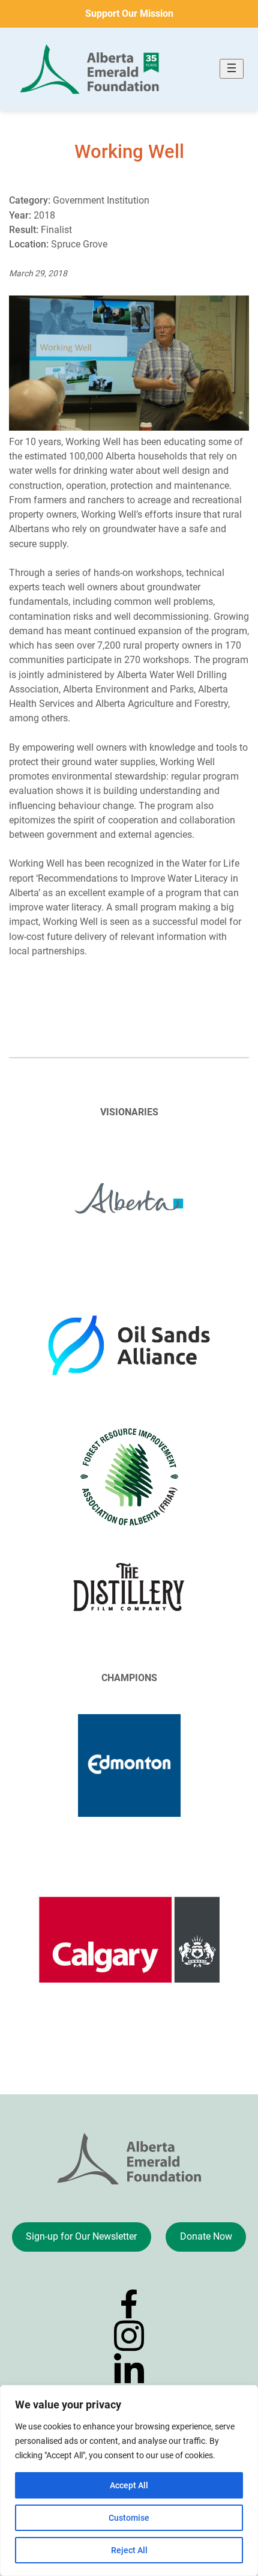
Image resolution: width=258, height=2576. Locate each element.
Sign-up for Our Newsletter (81, 2236)
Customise (129, 2518)
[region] (129, 2481)
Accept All (129, 2485)
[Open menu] (232, 69)
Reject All (129, 2550)
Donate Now (206, 2236)
